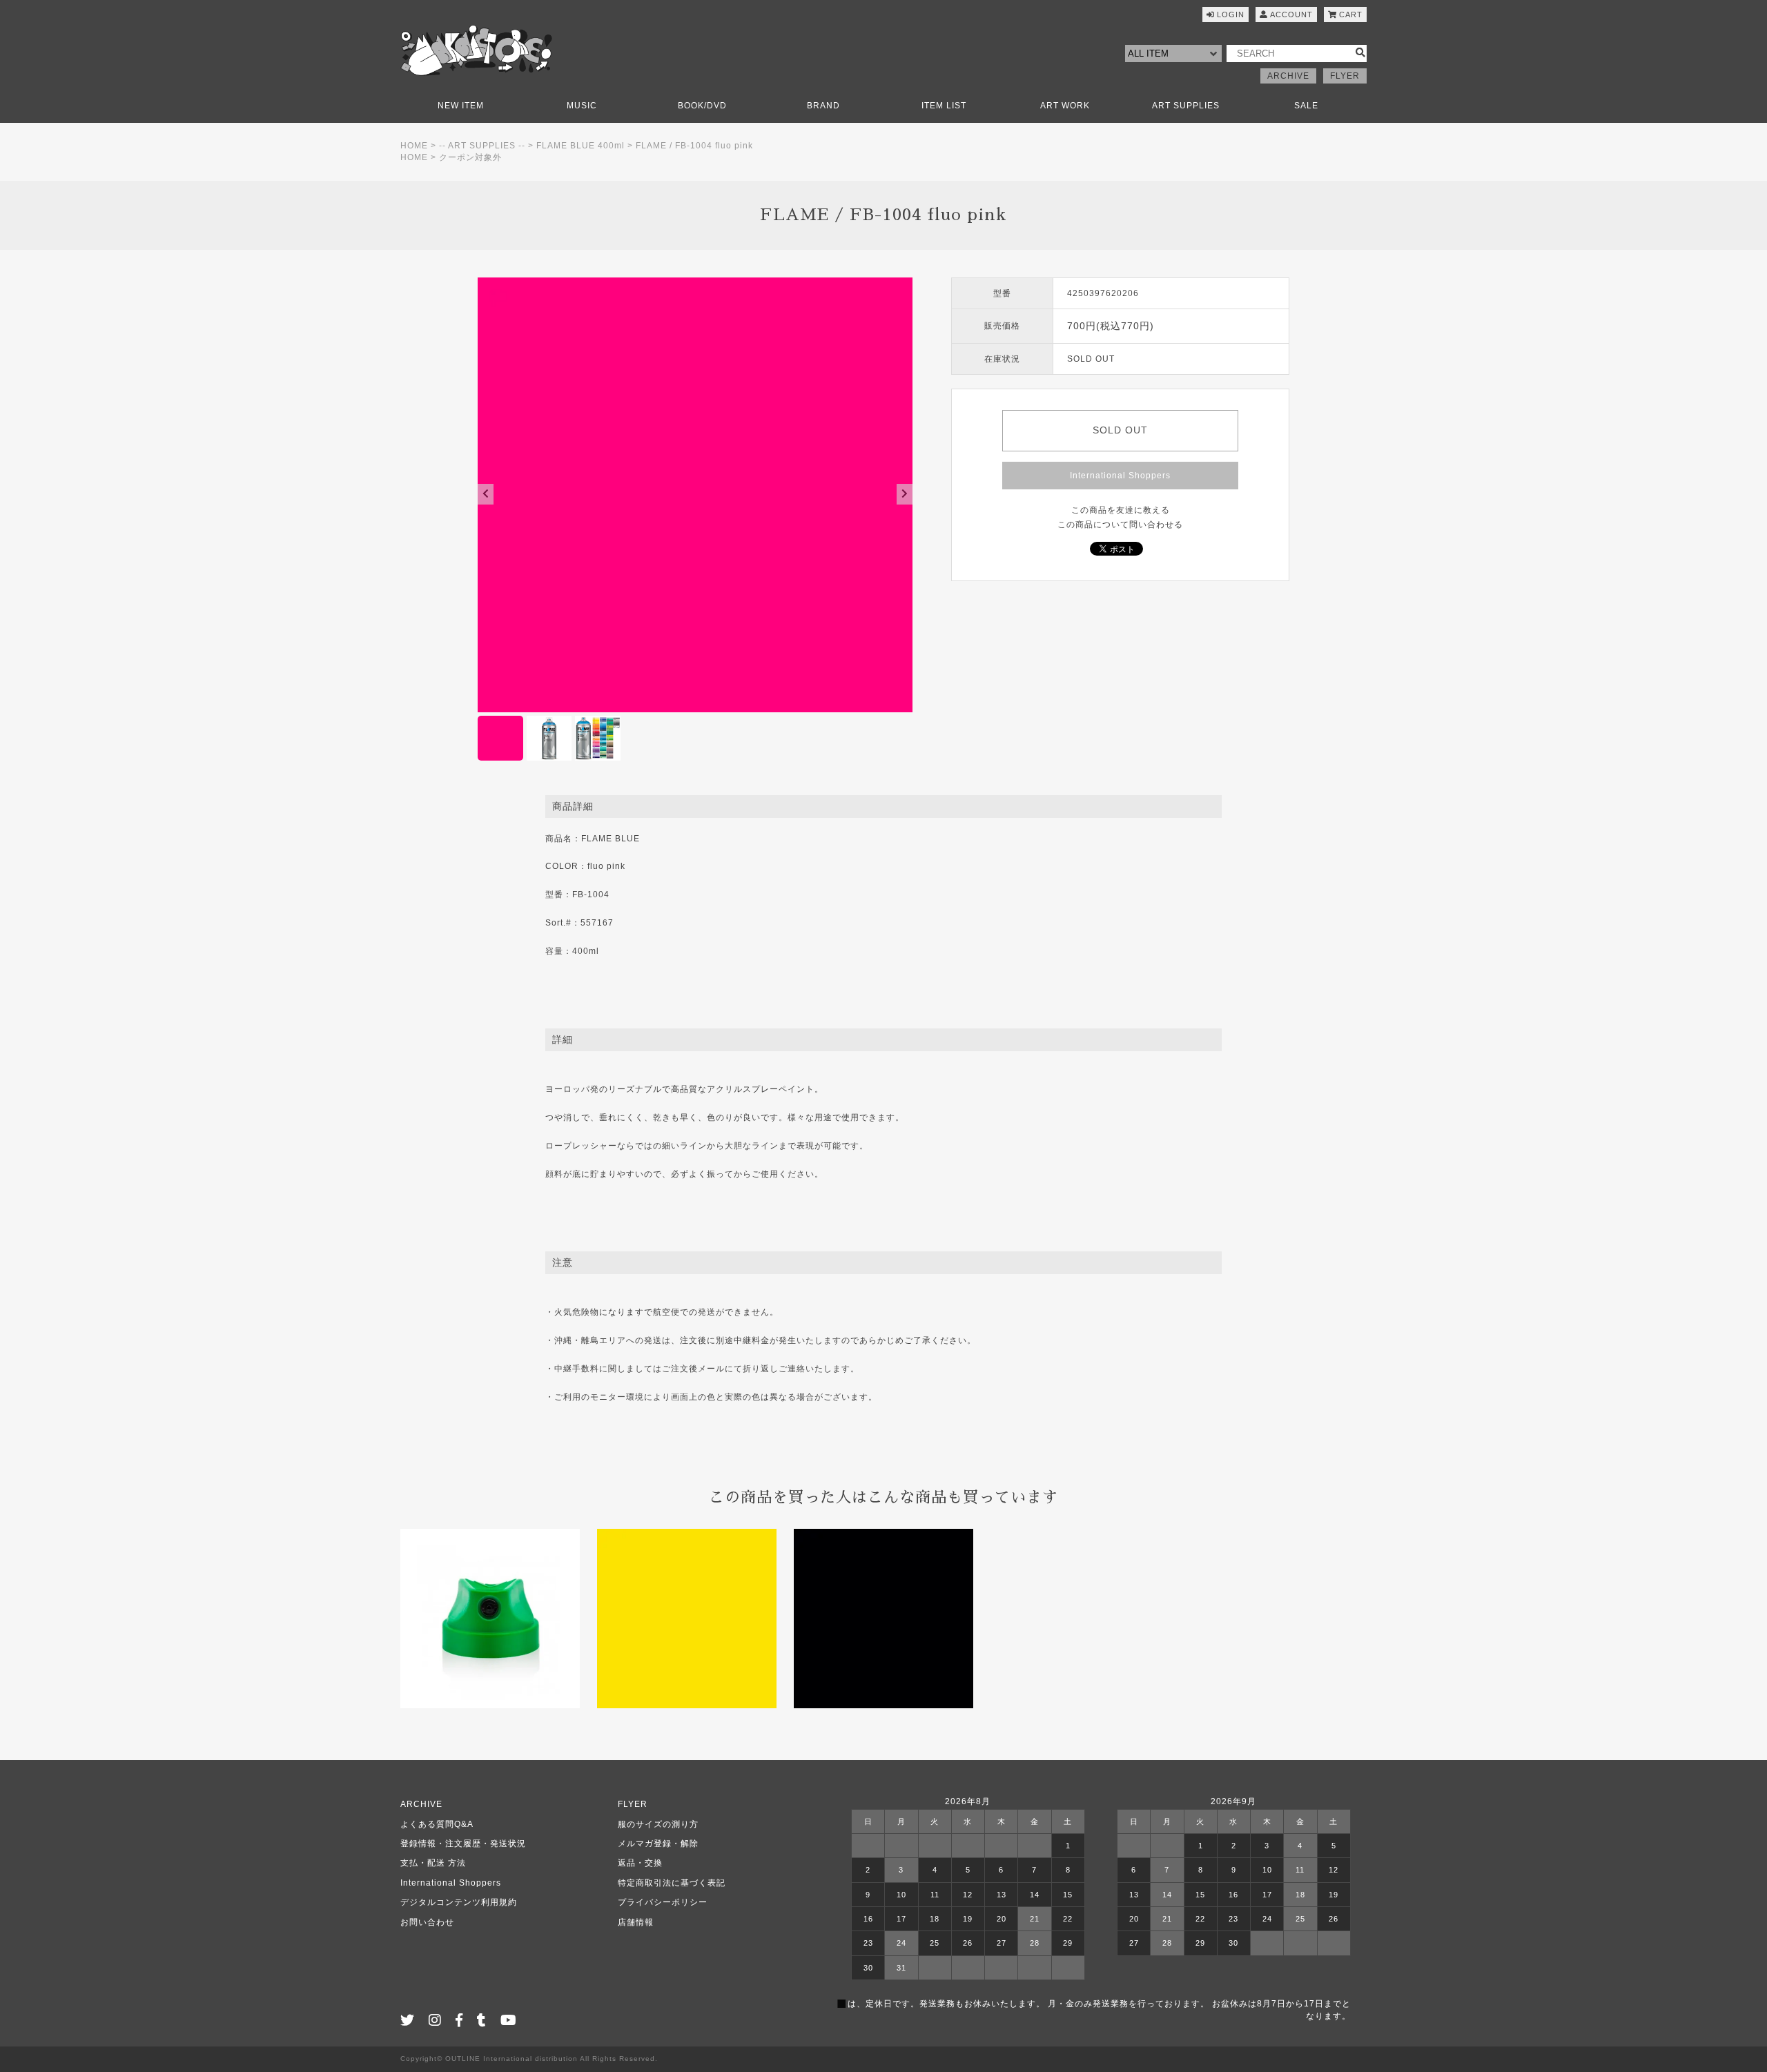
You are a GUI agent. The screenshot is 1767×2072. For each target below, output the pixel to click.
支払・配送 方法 (433, 1863)
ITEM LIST (944, 106)
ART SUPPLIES (1186, 106)
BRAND (823, 106)
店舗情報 (636, 1922)
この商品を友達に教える (1121, 510)
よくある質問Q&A (437, 1824)
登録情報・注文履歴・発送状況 (463, 1844)
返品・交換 (640, 1863)
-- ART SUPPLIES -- (482, 146)
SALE (1306, 106)
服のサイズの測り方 (658, 1824)
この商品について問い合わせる (1120, 525)
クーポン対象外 (470, 157)
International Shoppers (1120, 476)
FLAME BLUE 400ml (580, 146)
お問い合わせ (427, 1922)
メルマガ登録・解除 (658, 1844)
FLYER (1345, 76)
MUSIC (582, 106)
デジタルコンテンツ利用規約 (459, 1902)
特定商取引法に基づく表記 (672, 1883)
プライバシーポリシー (663, 1902)
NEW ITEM (461, 106)
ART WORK (1065, 106)
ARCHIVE (1288, 76)
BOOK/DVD (702, 106)
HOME (414, 146)
